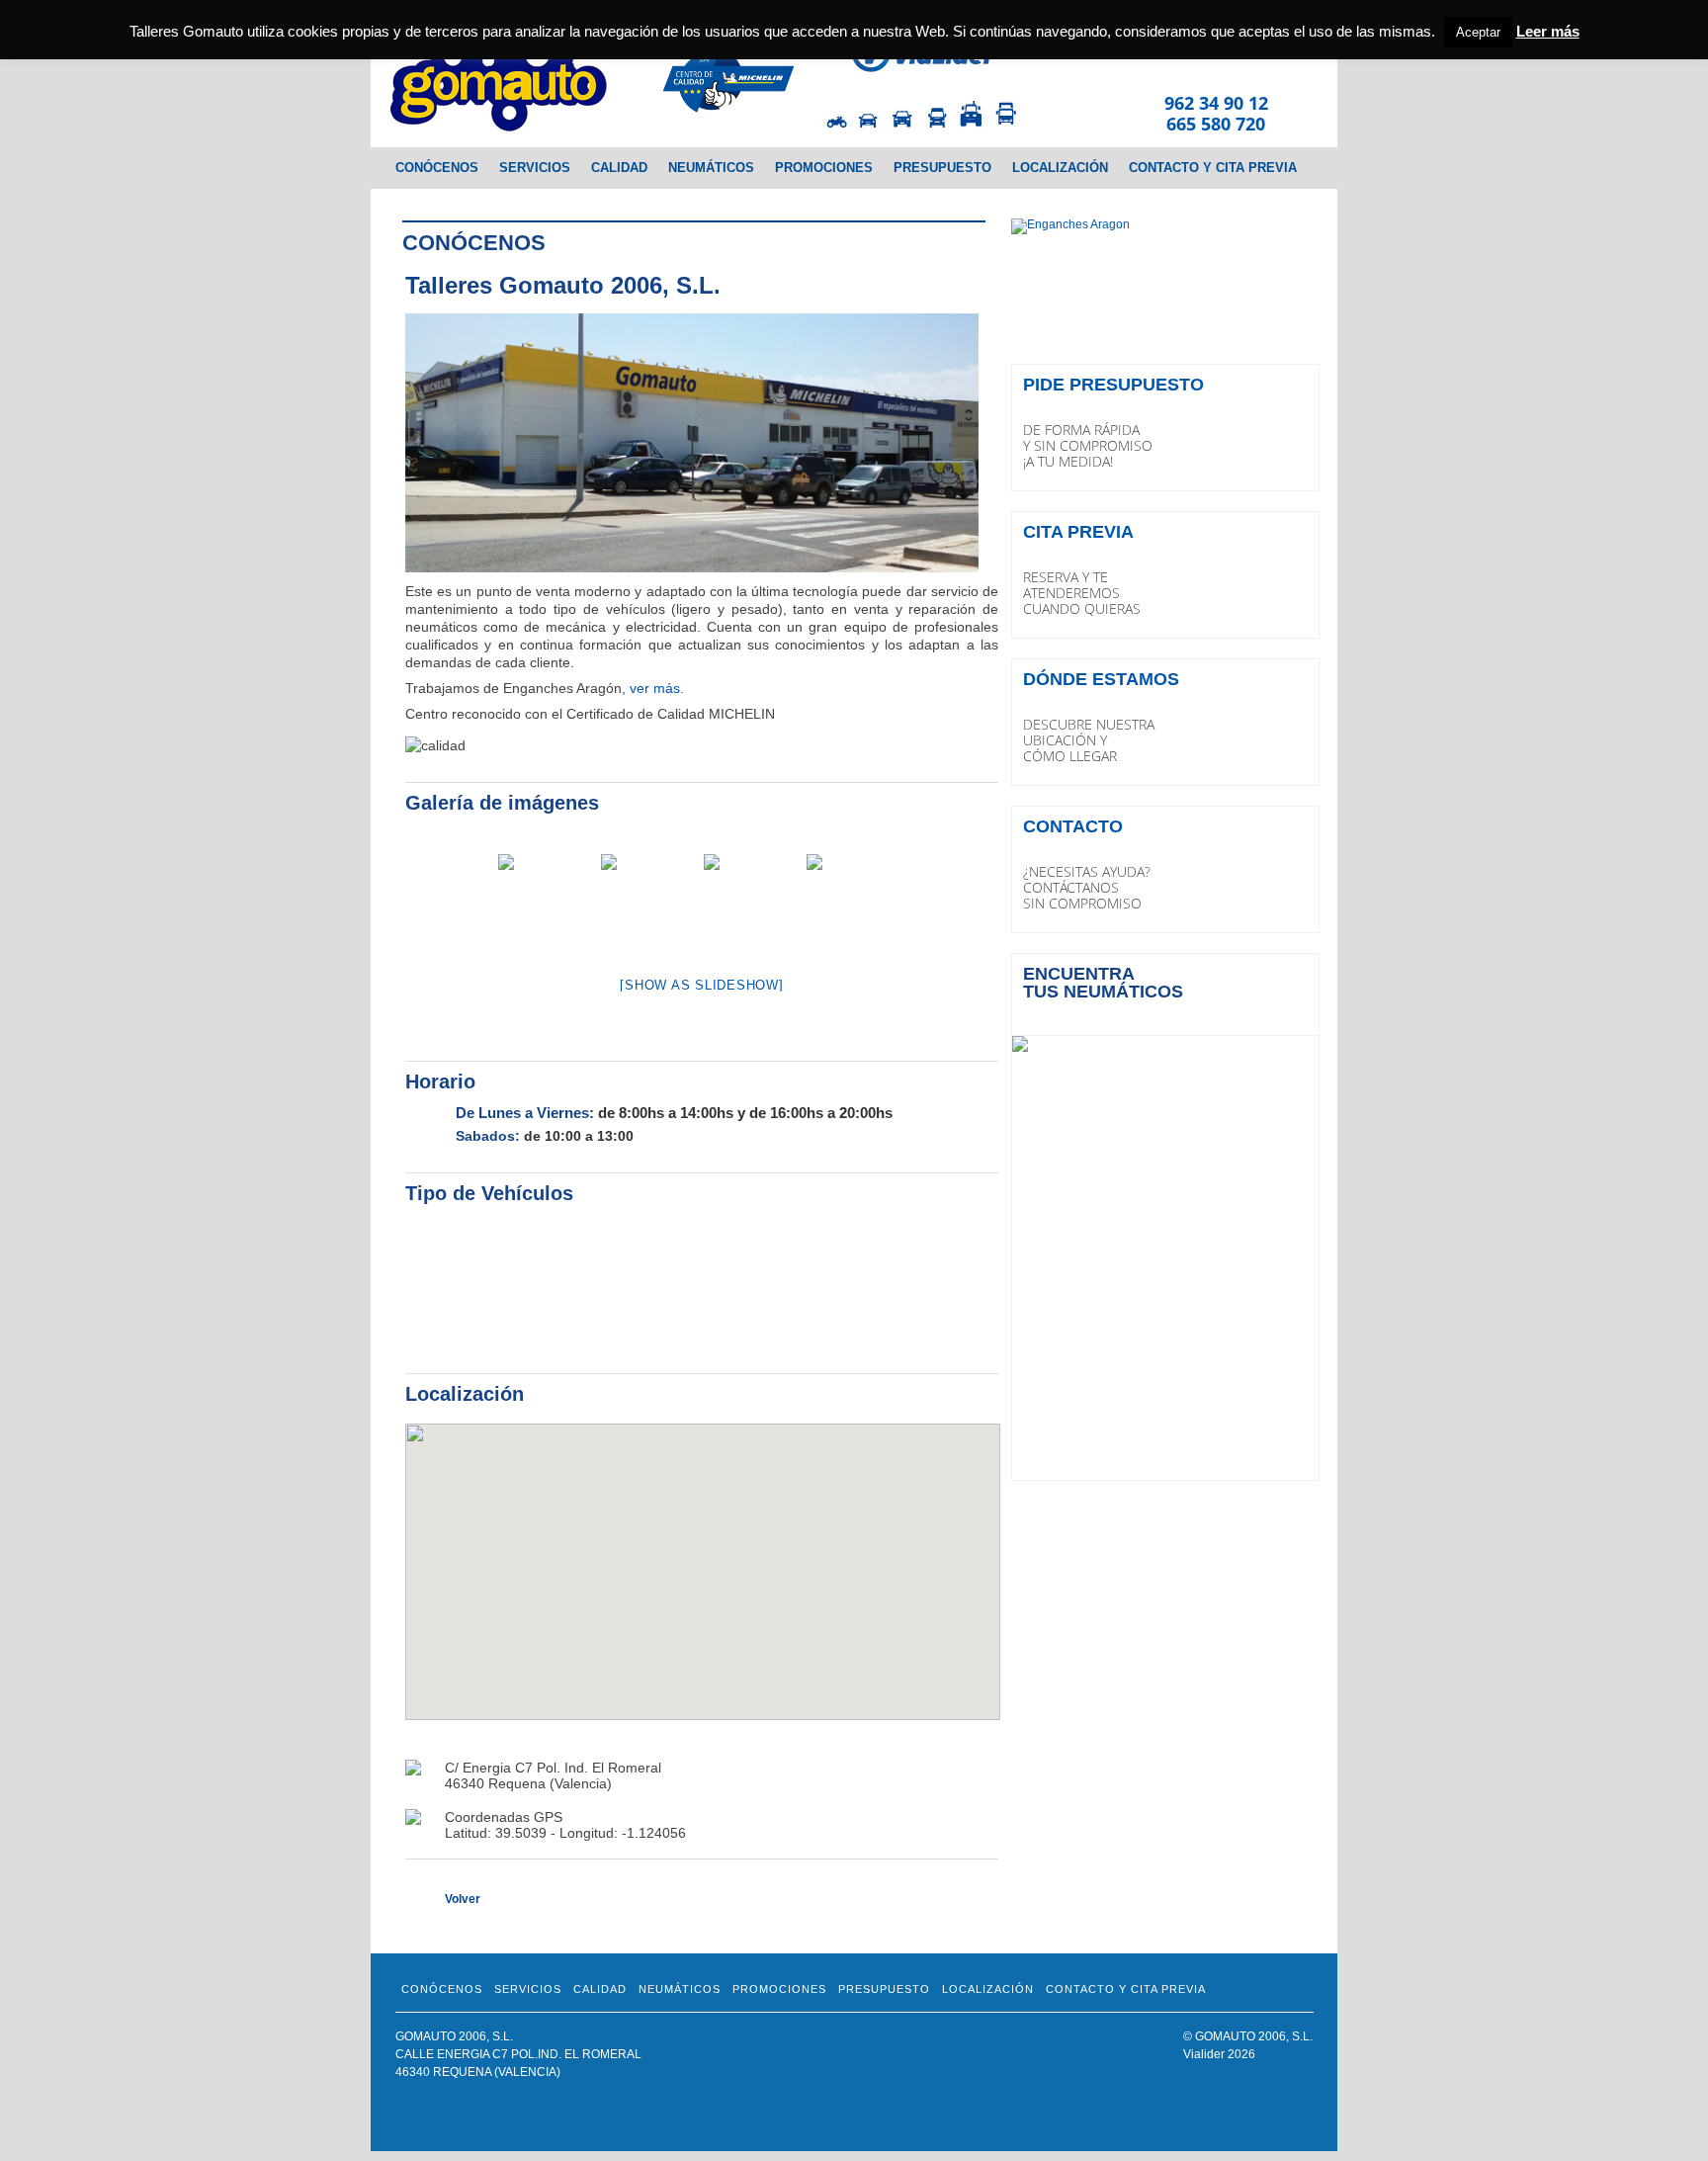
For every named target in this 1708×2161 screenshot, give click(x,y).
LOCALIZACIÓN (1060, 168)
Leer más (1548, 31)
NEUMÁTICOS (711, 168)
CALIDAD (619, 168)
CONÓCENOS (437, 168)
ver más (655, 688)
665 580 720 (1216, 124)
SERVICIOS (535, 168)
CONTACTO (1073, 826)
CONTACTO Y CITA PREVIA (1213, 168)
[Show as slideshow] (701, 985)
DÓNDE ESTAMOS (1101, 679)
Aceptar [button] (1478, 32)
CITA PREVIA (1078, 532)
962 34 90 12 (1216, 103)
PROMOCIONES (824, 168)
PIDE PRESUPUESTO (1113, 385)
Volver (463, 1899)
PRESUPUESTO (942, 168)
